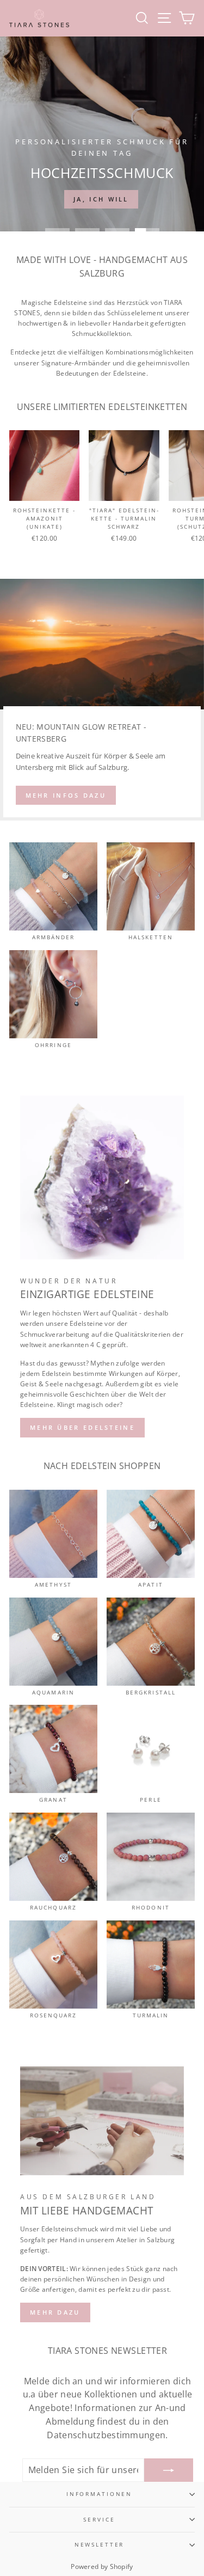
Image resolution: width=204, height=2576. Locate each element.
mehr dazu (55, 2312)
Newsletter (100, 2545)
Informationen (99, 2494)
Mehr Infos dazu (66, 795)
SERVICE (99, 2520)
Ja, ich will (101, 199)
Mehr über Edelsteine (82, 1427)
